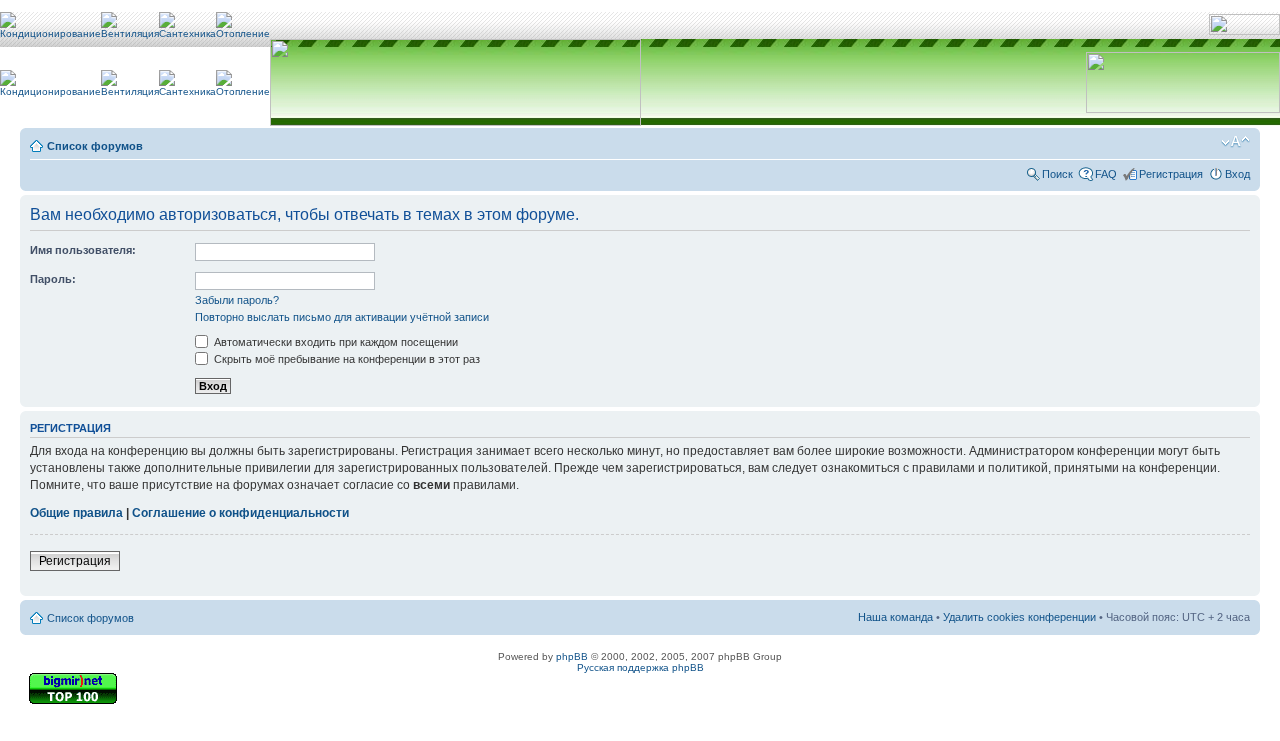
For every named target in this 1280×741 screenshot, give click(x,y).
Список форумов (95, 146)
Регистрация (1171, 174)
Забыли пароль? (237, 300)
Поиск (1057, 174)
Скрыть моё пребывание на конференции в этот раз (345, 359)
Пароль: (53, 279)
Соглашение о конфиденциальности (240, 513)
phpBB (572, 656)
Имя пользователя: (83, 250)
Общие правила (76, 513)
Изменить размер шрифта (1235, 142)
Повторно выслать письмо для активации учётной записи (342, 317)
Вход (1237, 174)
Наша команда (895, 617)
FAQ (1106, 174)
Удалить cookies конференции (1019, 617)
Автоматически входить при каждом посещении (334, 342)
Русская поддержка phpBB (640, 667)
